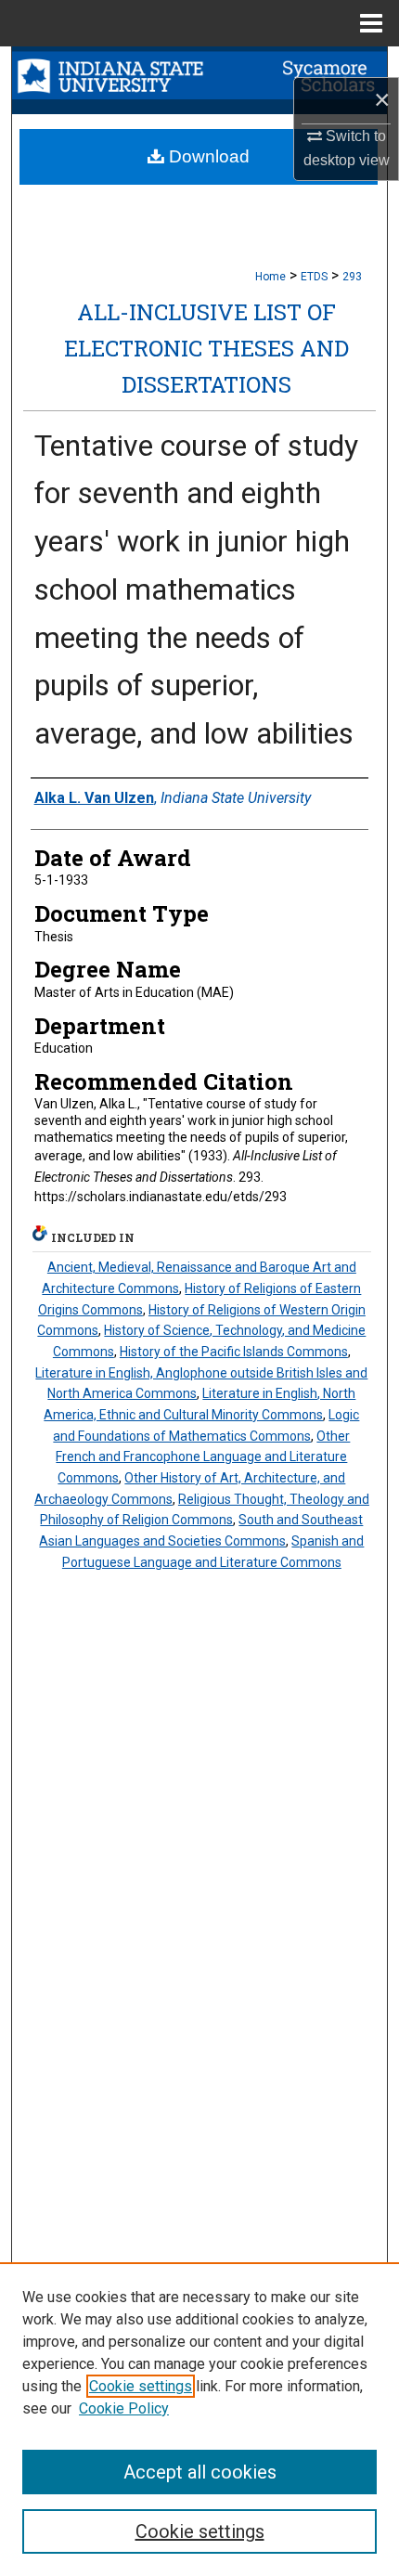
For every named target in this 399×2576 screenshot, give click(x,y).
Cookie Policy (124, 2408)
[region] (199, 2419)
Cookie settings (141, 2386)
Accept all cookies (200, 2472)
